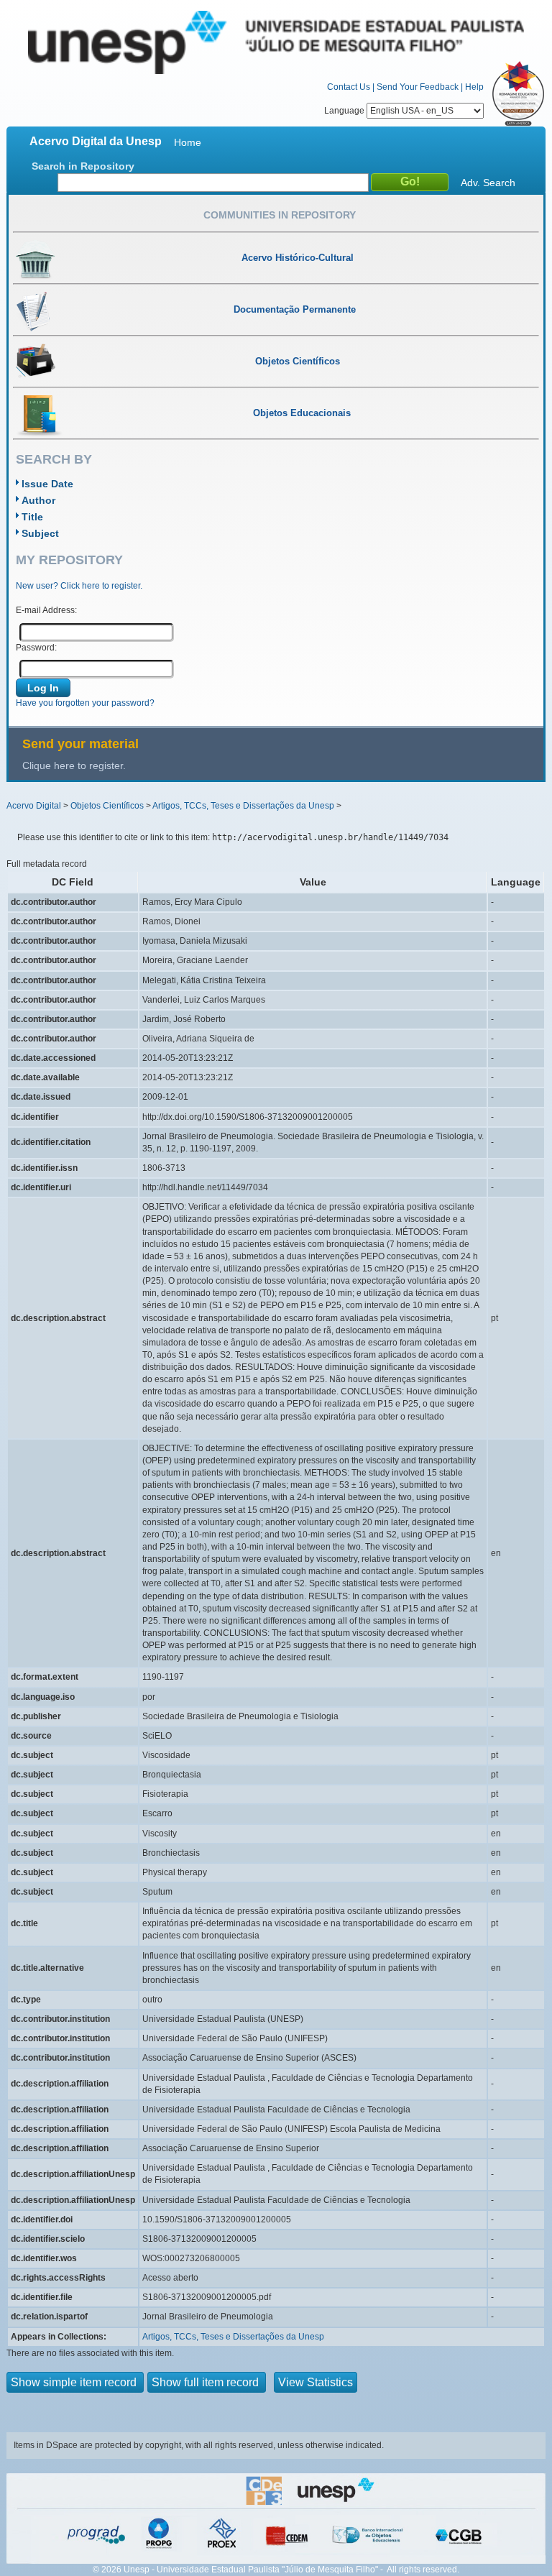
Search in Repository (83, 166)
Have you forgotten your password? (85, 703)
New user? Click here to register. (79, 586)
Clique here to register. (74, 765)
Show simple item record (75, 2382)
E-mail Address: (46, 610)
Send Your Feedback (418, 87)
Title (32, 517)
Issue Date (47, 484)
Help (474, 87)
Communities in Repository (280, 215)
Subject (40, 533)
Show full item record (207, 2382)
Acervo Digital (34, 806)
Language (345, 111)
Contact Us (349, 87)
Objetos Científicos (107, 806)
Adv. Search (488, 183)
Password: (36, 648)
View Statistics (316, 2382)
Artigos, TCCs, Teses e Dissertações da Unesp (243, 806)
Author (38, 500)
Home (188, 142)
